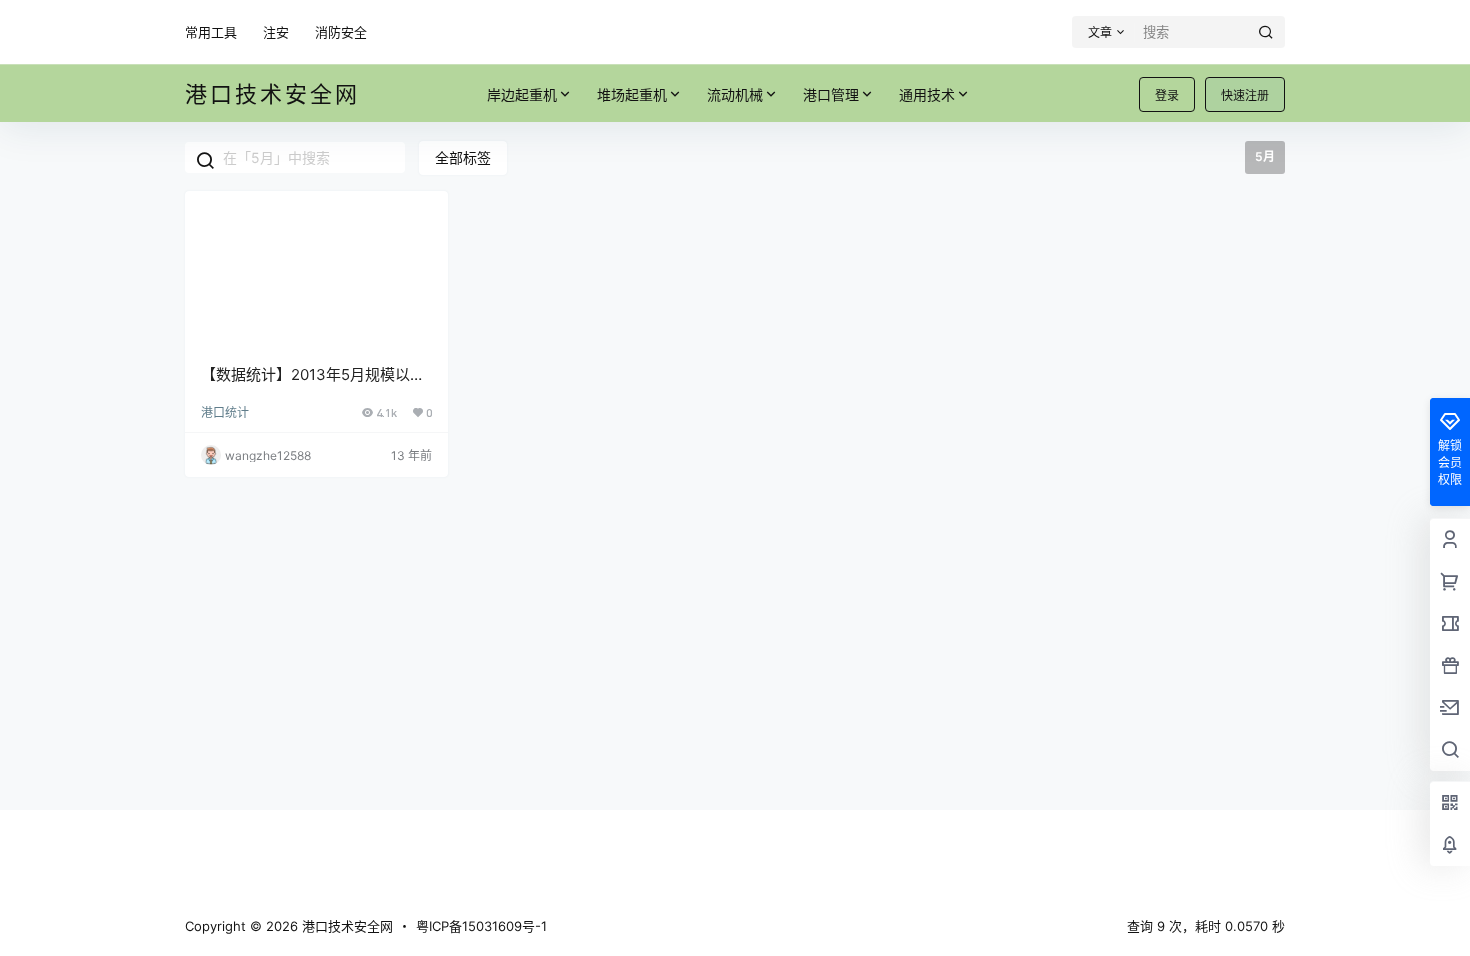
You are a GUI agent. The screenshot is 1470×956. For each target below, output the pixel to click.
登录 (1167, 95)
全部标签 (463, 157)
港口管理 (831, 94)
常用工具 (211, 32)
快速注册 (1245, 95)
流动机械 (735, 94)
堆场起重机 (632, 94)
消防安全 (341, 32)
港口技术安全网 (345, 926)
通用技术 (927, 94)
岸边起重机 (522, 94)
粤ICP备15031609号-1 (481, 926)
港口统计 (225, 412)
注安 (276, 32)
